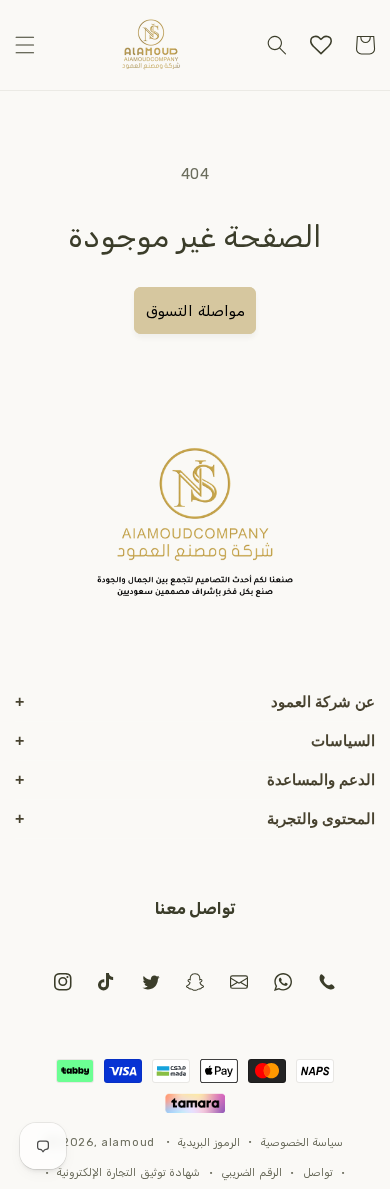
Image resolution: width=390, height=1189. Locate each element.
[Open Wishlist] (321, 45)
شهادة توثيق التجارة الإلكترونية (128, 1172)
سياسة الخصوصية (302, 1142)
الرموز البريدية (209, 1142)
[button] (25, 45)
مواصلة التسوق (195, 311)
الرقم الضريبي (251, 1172)
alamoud (128, 1141)
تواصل (318, 1172)
